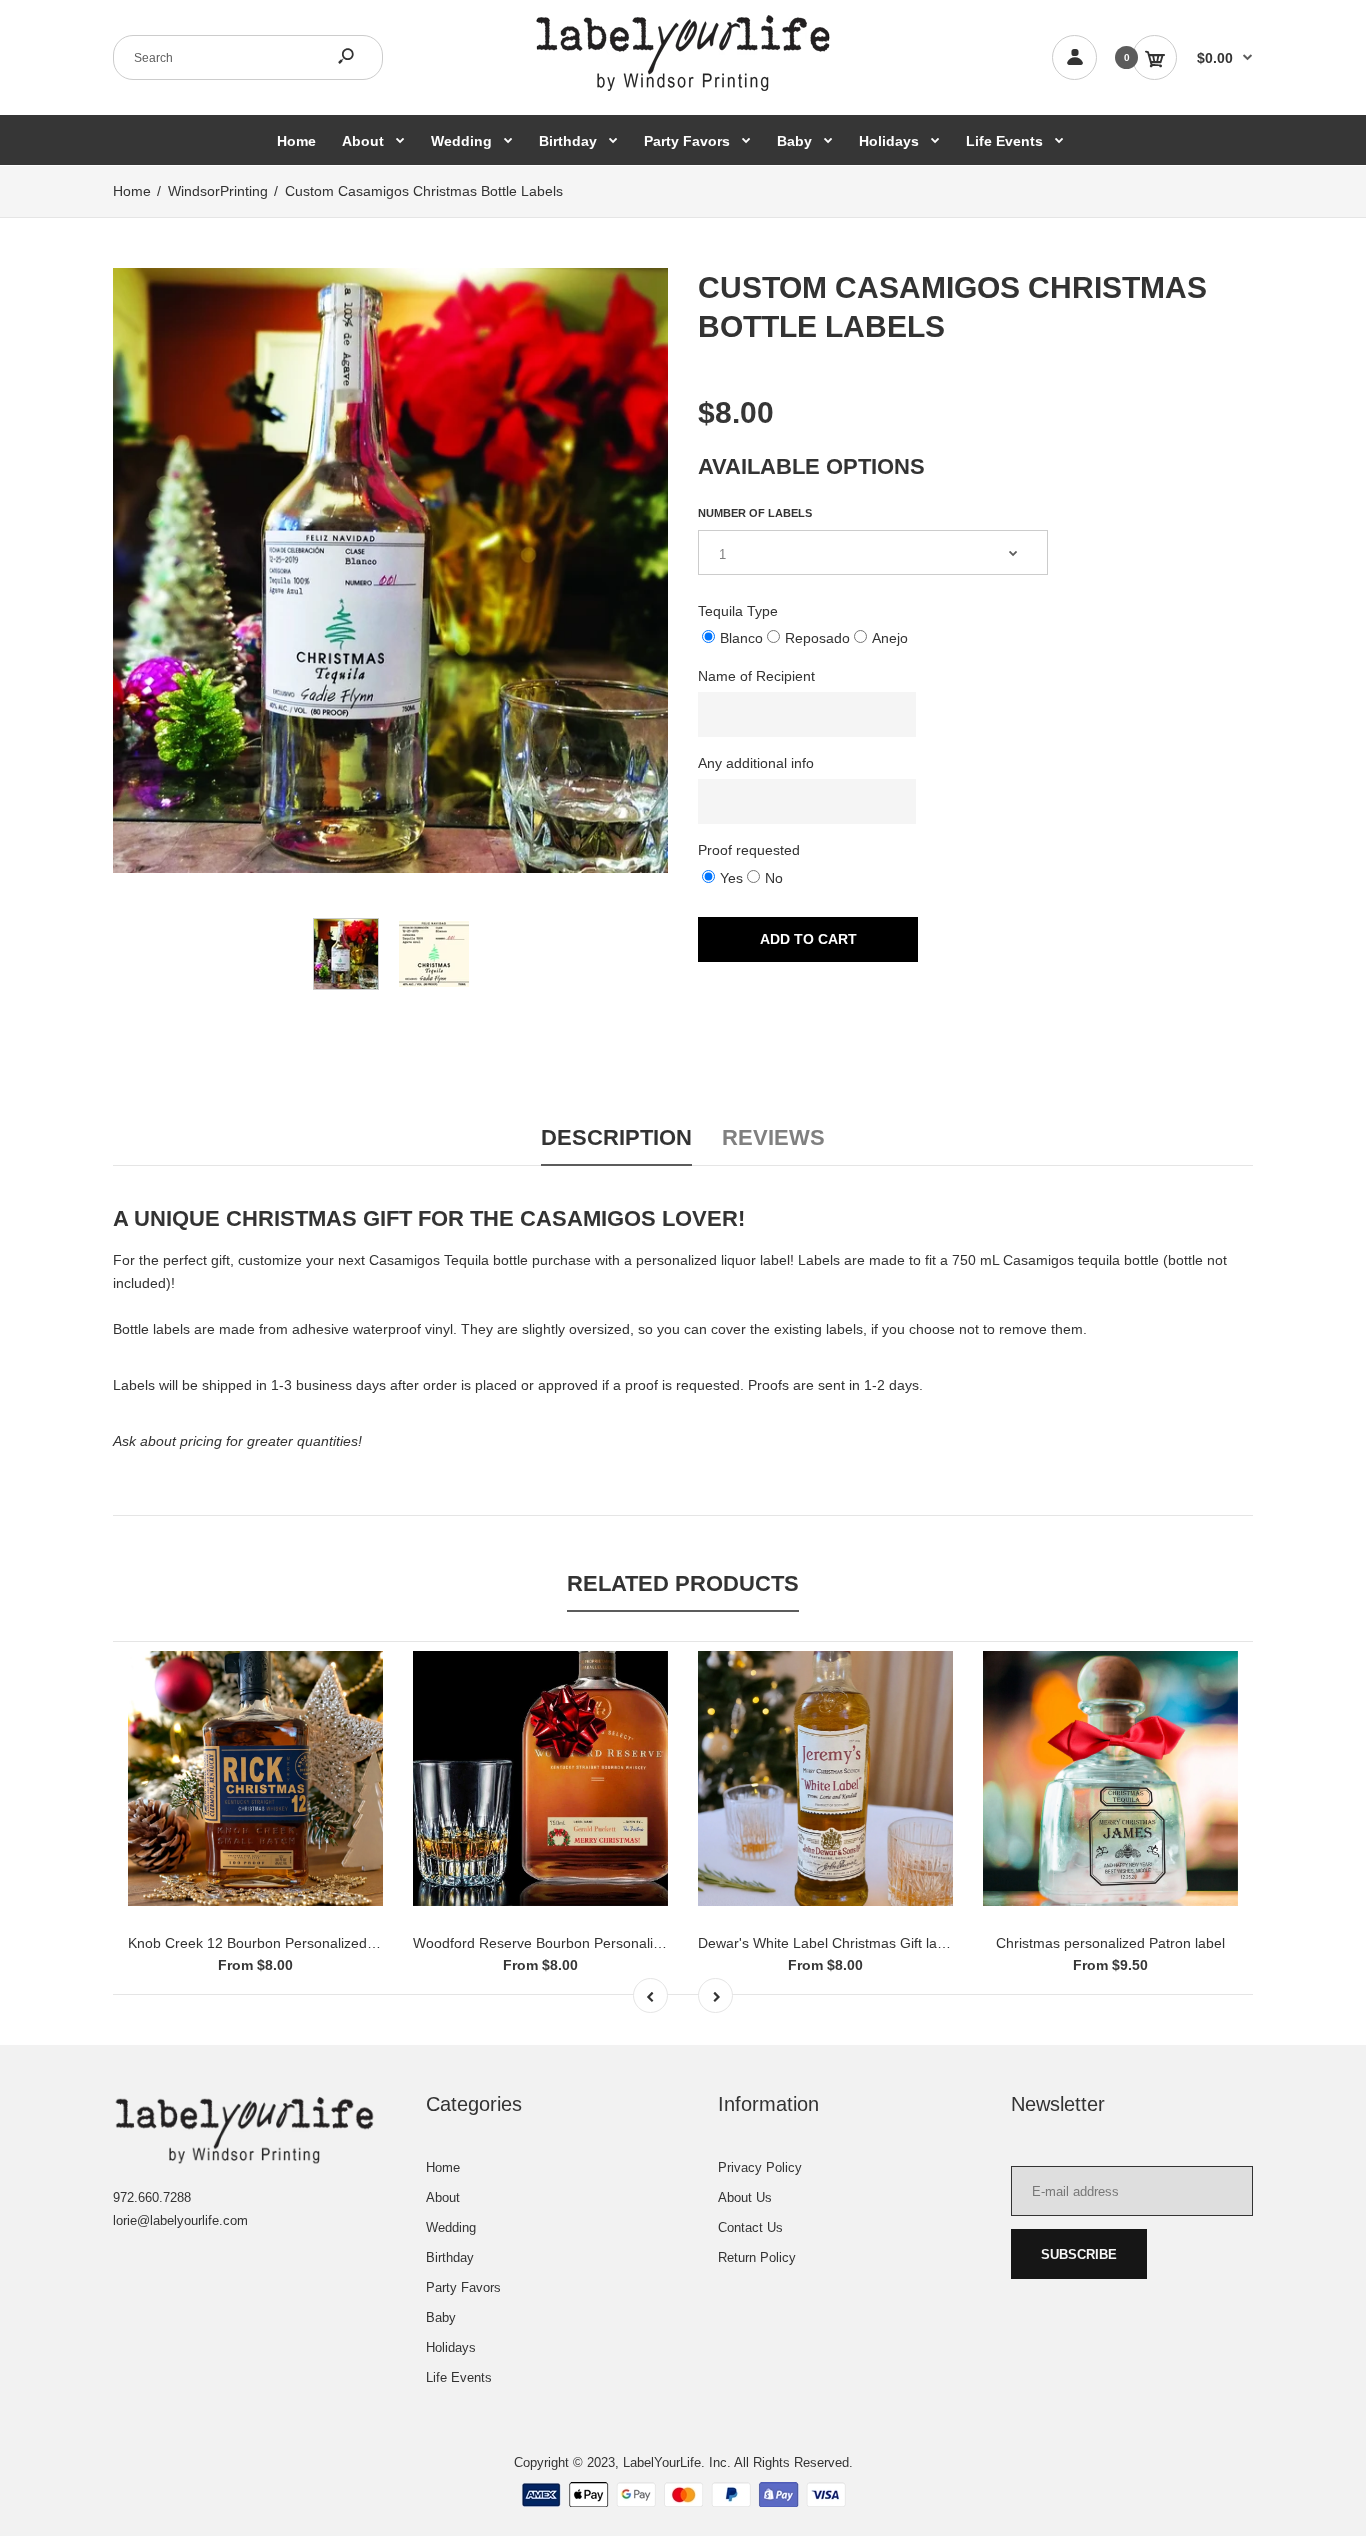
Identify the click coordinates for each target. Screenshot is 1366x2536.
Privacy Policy (760, 2167)
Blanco (741, 638)
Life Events (459, 2377)
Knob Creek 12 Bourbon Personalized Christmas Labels (304, 1943)
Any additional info (756, 763)
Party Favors (463, 2287)
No (774, 878)
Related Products (683, 1583)
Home (443, 2167)
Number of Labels (755, 513)
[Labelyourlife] (683, 89)
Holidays (451, 2347)
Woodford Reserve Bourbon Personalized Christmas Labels (601, 1943)
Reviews (773, 1137)
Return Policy (757, 2257)
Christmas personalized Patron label (1110, 1943)
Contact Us (750, 2227)
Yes (731, 878)
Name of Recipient (756, 676)
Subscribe (1079, 2254)
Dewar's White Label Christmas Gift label (827, 1943)
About (443, 2197)
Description (616, 1137)
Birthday (450, 2257)
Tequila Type (738, 611)
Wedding (451, 2227)
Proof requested (749, 850)
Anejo (890, 638)
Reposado (817, 638)
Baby (441, 2317)
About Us (745, 2197)
